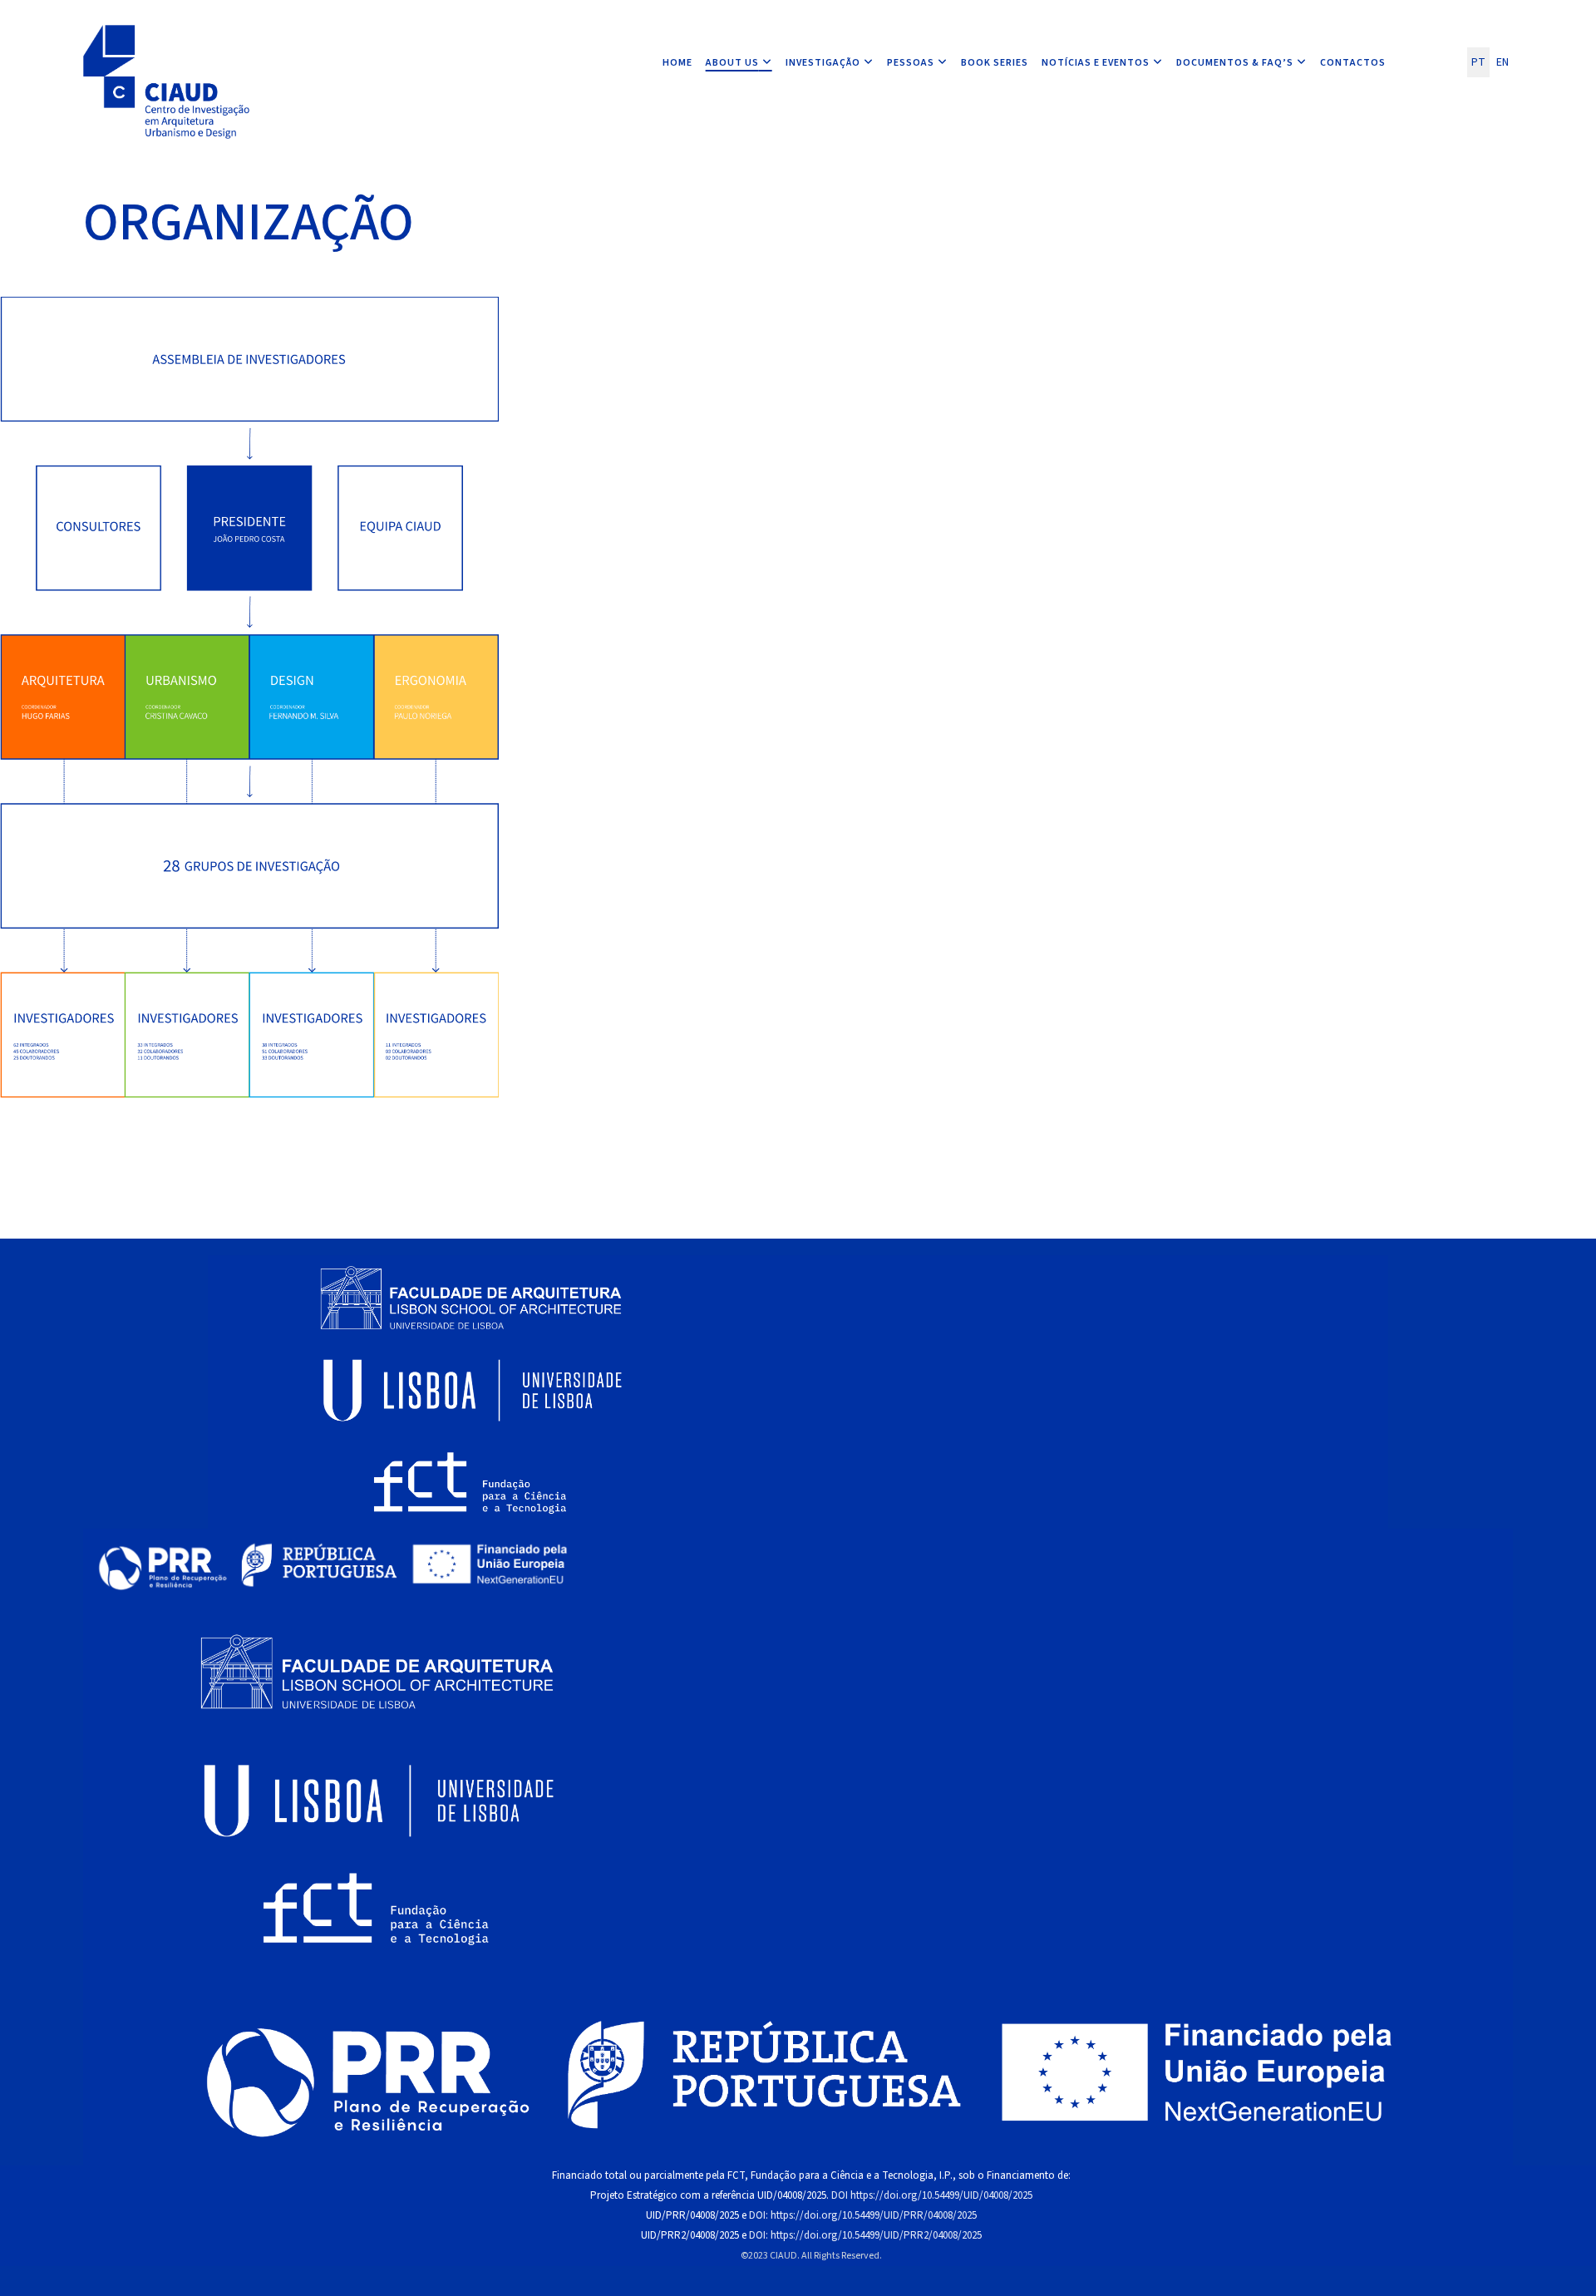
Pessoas (911, 63)
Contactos (1353, 63)
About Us (732, 63)
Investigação (823, 63)
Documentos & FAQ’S (1235, 63)
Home (677, 63)
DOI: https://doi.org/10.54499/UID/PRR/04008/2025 (863, 2215)
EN (1502, 62)
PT (1478, 62)
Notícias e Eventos (1096, 63)
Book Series (995, 63)
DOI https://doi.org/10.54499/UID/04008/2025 (932, 2195)
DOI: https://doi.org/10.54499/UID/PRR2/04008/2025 (865, 2235)
